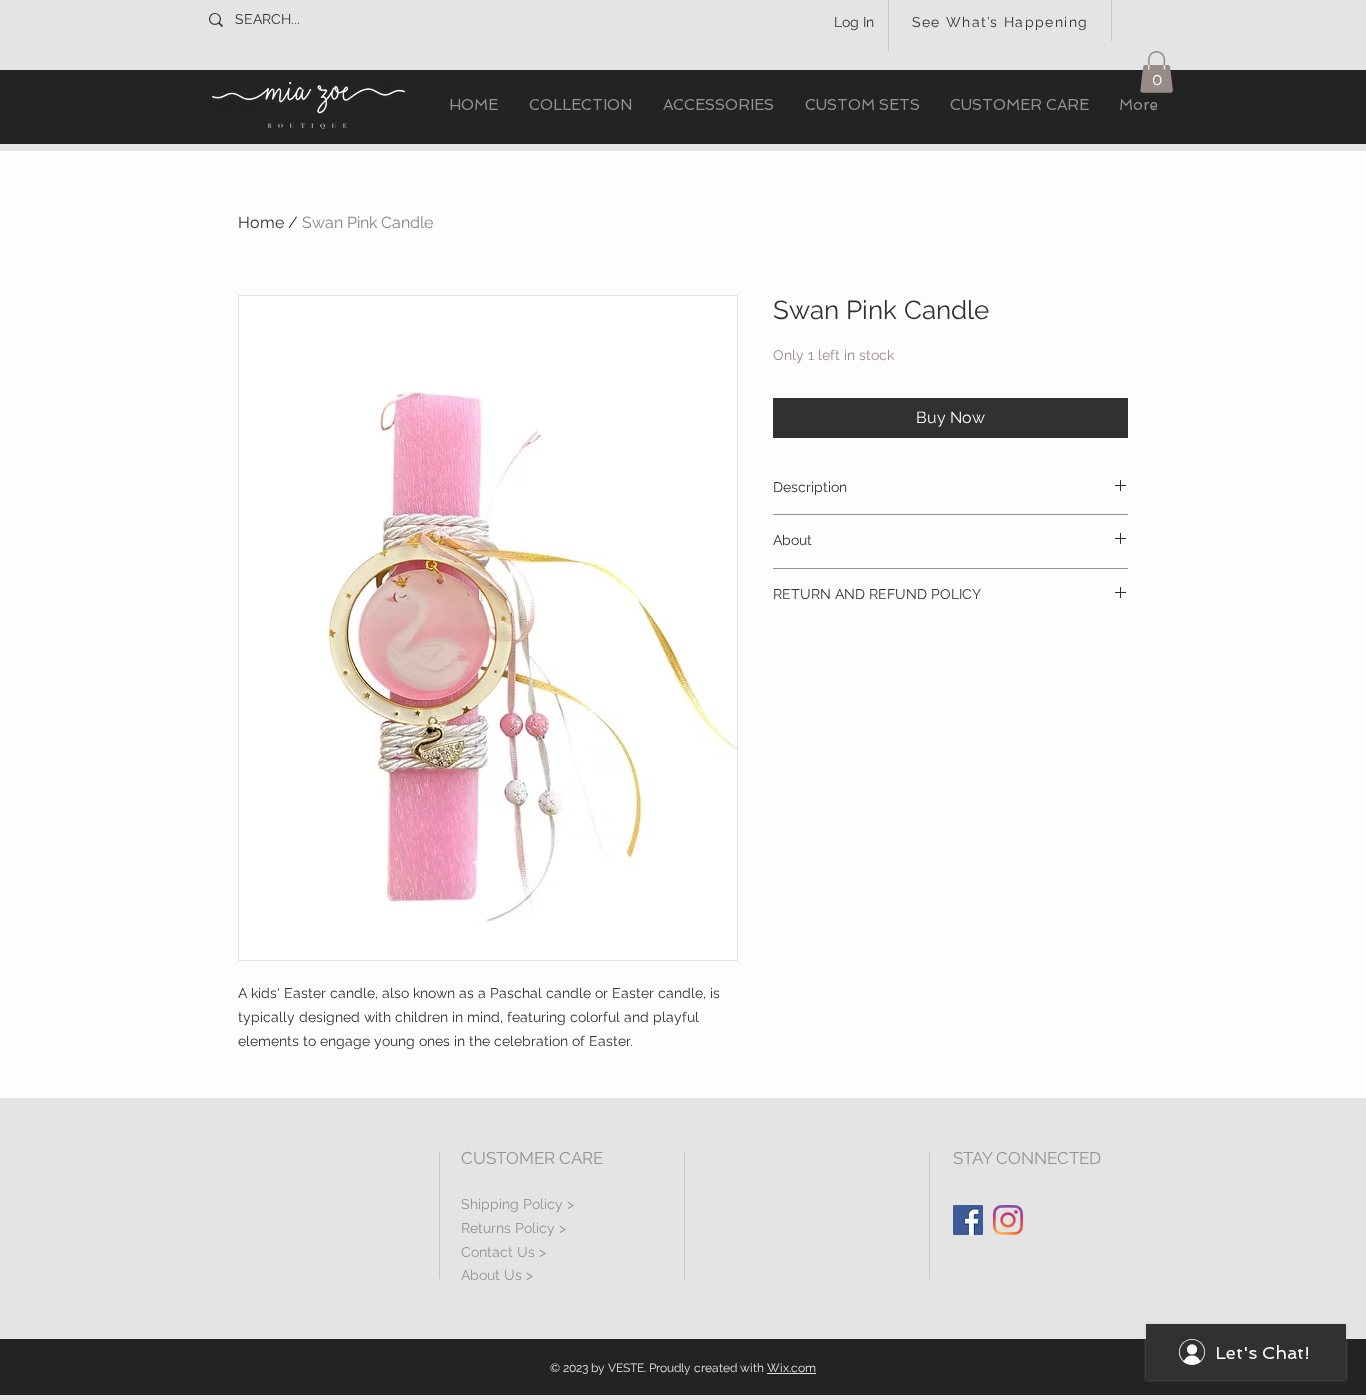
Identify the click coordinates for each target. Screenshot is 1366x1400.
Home (261, 222)
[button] (580, 105)
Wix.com (791, 1368)
